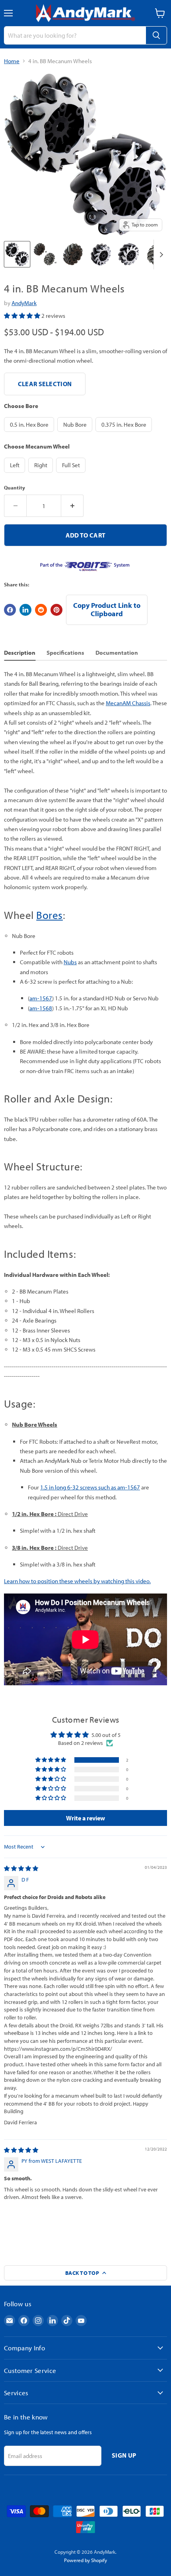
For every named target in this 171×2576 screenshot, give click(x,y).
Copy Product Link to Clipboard (107, 609)
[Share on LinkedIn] (25, 610)
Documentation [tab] (117, 653)
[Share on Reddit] (41, 610)
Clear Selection (45, 384)
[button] (23, 316)
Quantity (15, 488)
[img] (21, 1868)
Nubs (70, 962)
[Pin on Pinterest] (56, 610)
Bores (50, 915)
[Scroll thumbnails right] (160, 254)
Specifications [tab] (65, 653)
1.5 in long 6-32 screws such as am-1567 (90, 1487)
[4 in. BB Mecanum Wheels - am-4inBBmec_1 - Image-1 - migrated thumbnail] (17, 254)
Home (12, 61)
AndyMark (24, 303)
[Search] (156, 35)
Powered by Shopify (85, 2560)
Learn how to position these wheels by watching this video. (77, 1581)
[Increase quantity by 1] (72, 506)
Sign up (124, 2455)
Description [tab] (20, 653)
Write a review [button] (85, 1818)
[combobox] (75, 35)
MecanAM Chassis (128, 703)
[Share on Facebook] (10, 610)
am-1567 (41, 998)
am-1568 (41, 1008)
